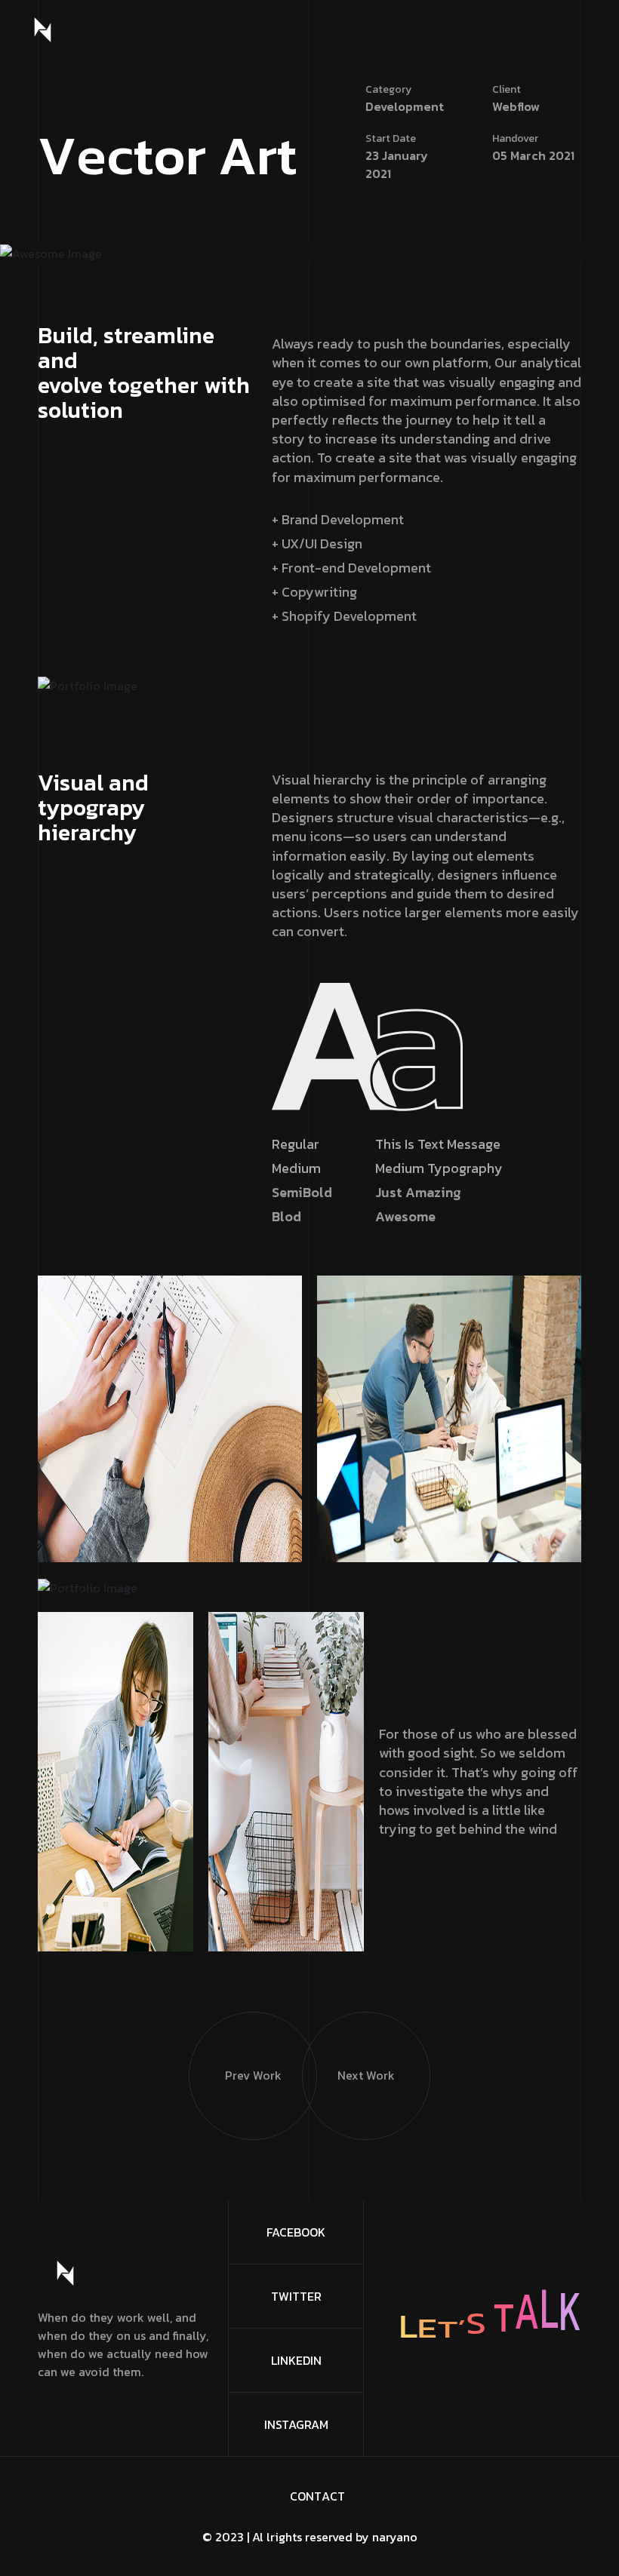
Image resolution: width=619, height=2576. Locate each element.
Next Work (366, 2075)
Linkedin (296, 2360)
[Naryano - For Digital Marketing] (43, 30)
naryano (395, 2537)
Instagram (296, 2424)
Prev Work (253, 2075)
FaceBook (296, 2232)
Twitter (296, 2296)
